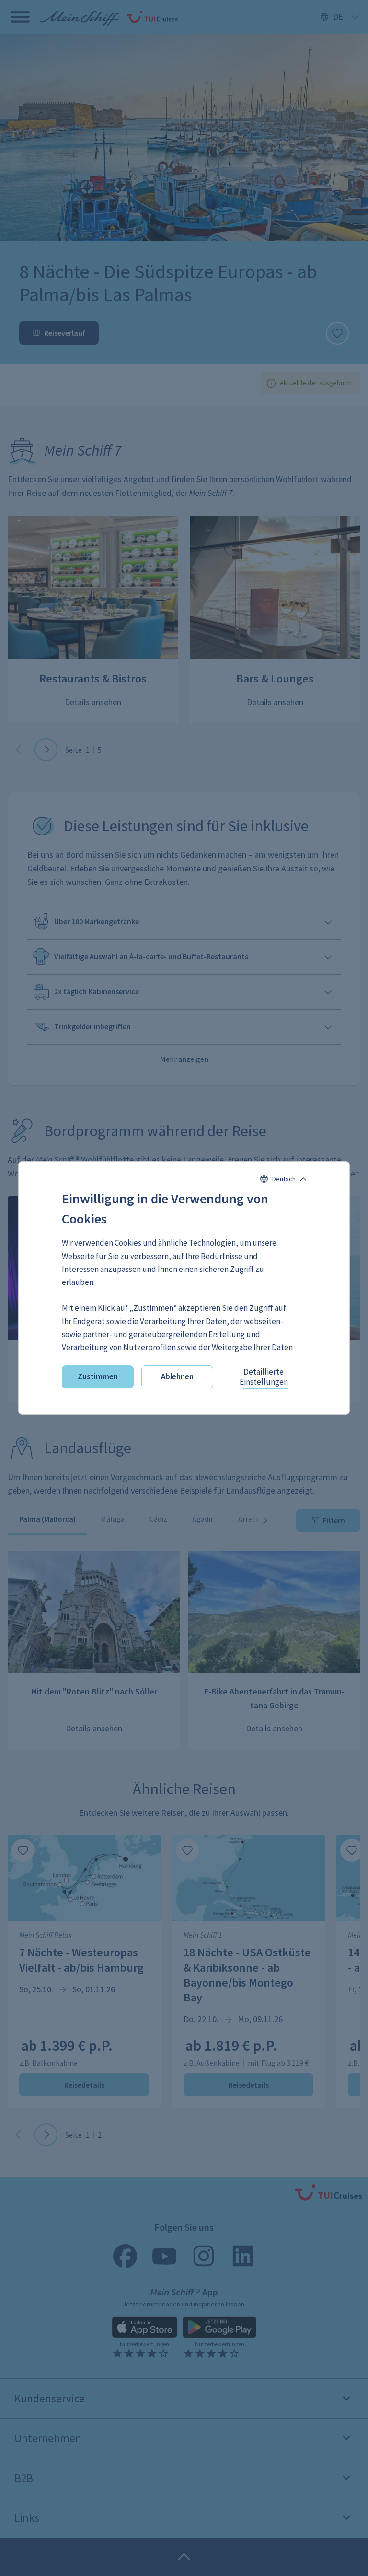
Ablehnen (177, 1376)
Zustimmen (98, 1376)
